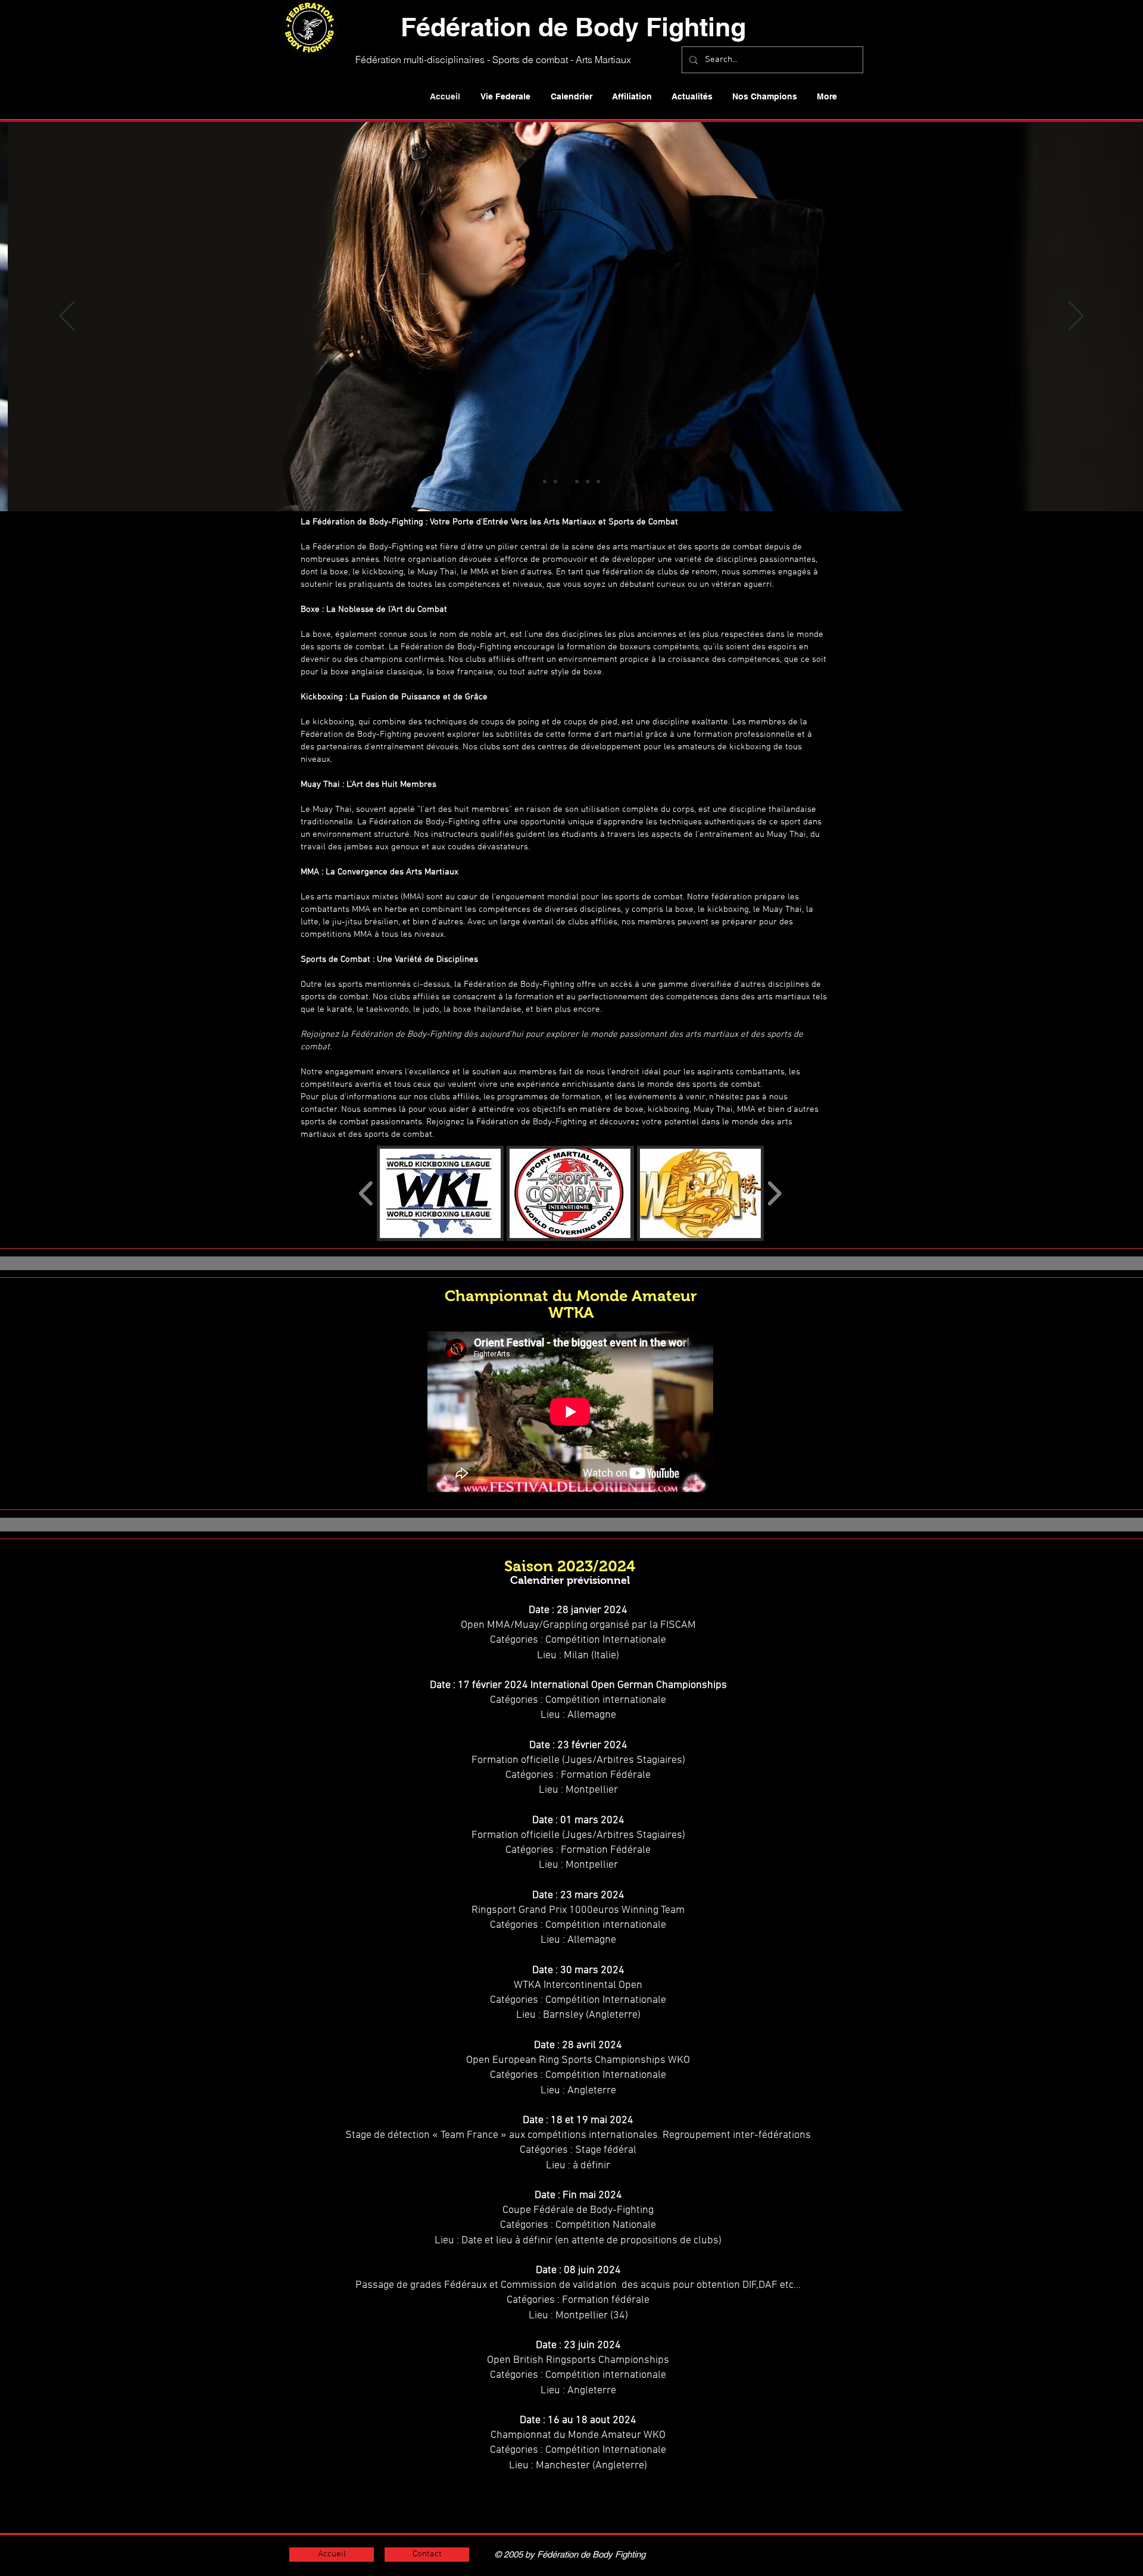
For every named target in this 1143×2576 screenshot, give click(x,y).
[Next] (1076, 317)
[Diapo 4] (577, 482)
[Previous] (67, 317)
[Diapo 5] (588, 482)
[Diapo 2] (555, 482)
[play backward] (366, 1193)
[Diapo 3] (566, 482)
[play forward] (774, 1193)
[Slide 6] (598, 482)
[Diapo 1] (545, 482)
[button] (505, 96)
